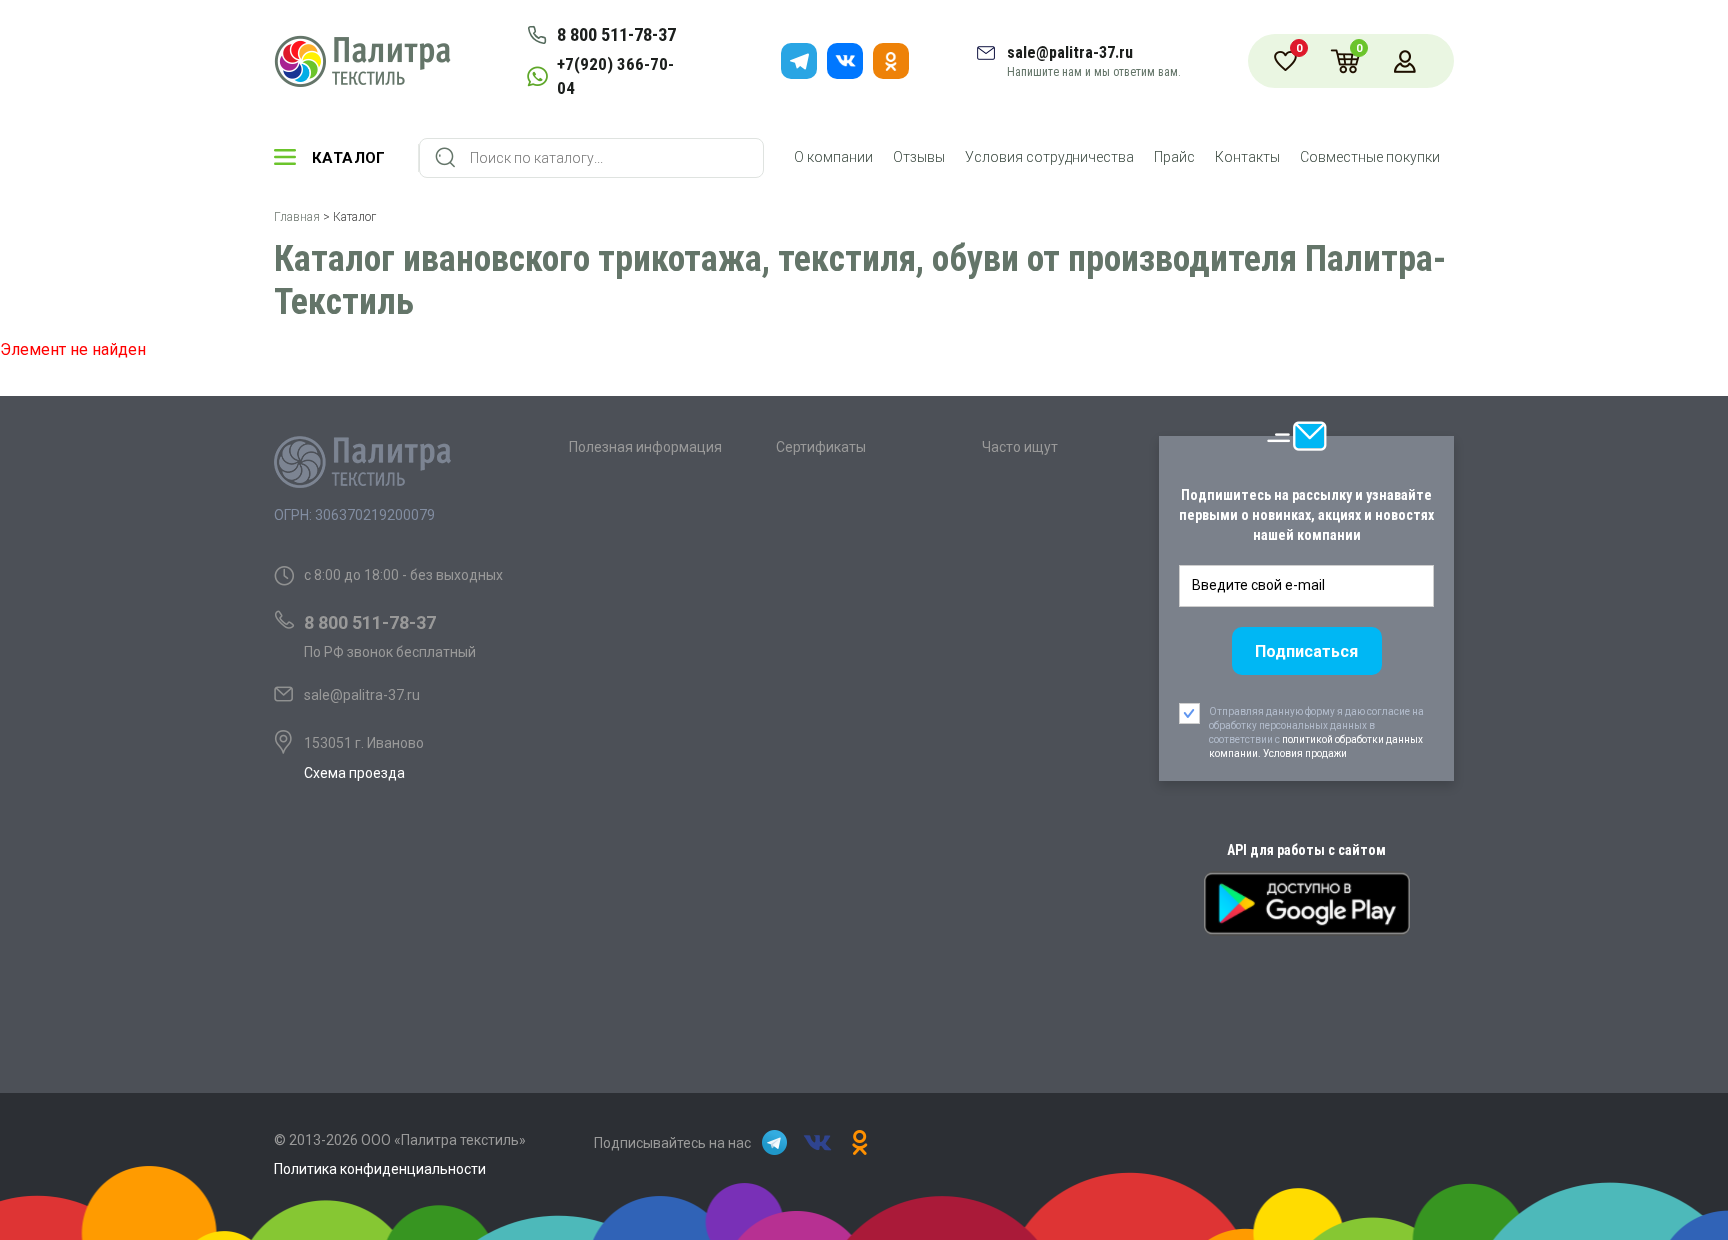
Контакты (1247, 157)
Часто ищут (1020, 447)
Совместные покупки (1370, 157)
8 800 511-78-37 (616, 34)
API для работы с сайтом (1306, 850)
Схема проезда (354, 773)
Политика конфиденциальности (380, 1169)
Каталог (349, 158)
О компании (833, 157)
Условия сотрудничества (1049, 157)
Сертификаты (821, 447)
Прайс (1174, 157)
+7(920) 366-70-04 (615, 76)
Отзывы (919, 157)
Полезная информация (645, 447)
